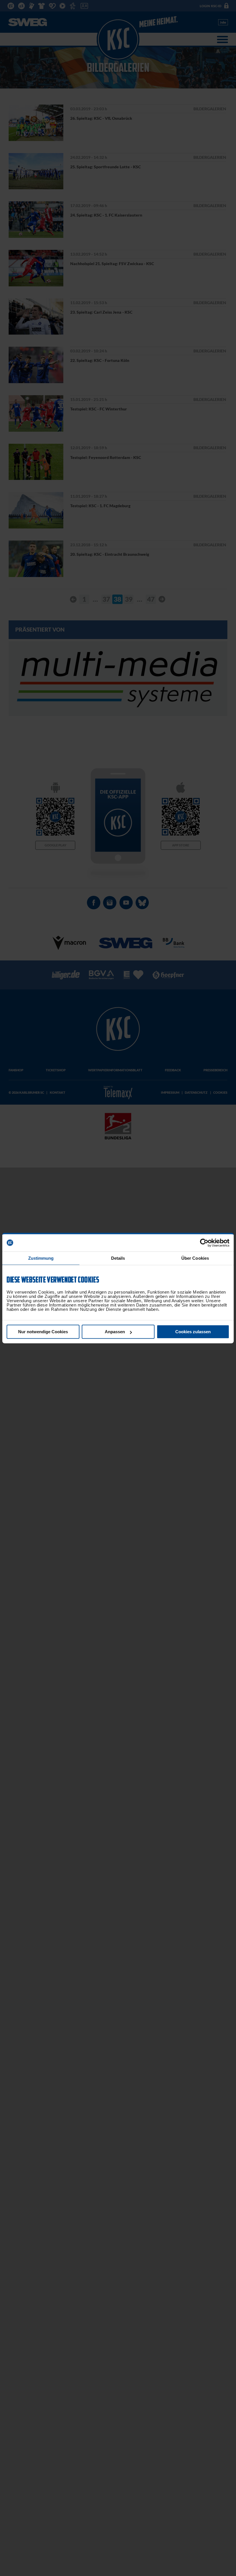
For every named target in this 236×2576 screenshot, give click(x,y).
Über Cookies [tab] (195, 1258)
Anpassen (115, 1332)
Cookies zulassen (193, 1332)
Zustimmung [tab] (41, 1258)
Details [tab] (118, 1258)
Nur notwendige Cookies (43, 1332)
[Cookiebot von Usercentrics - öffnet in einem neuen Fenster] (204, 1243)
